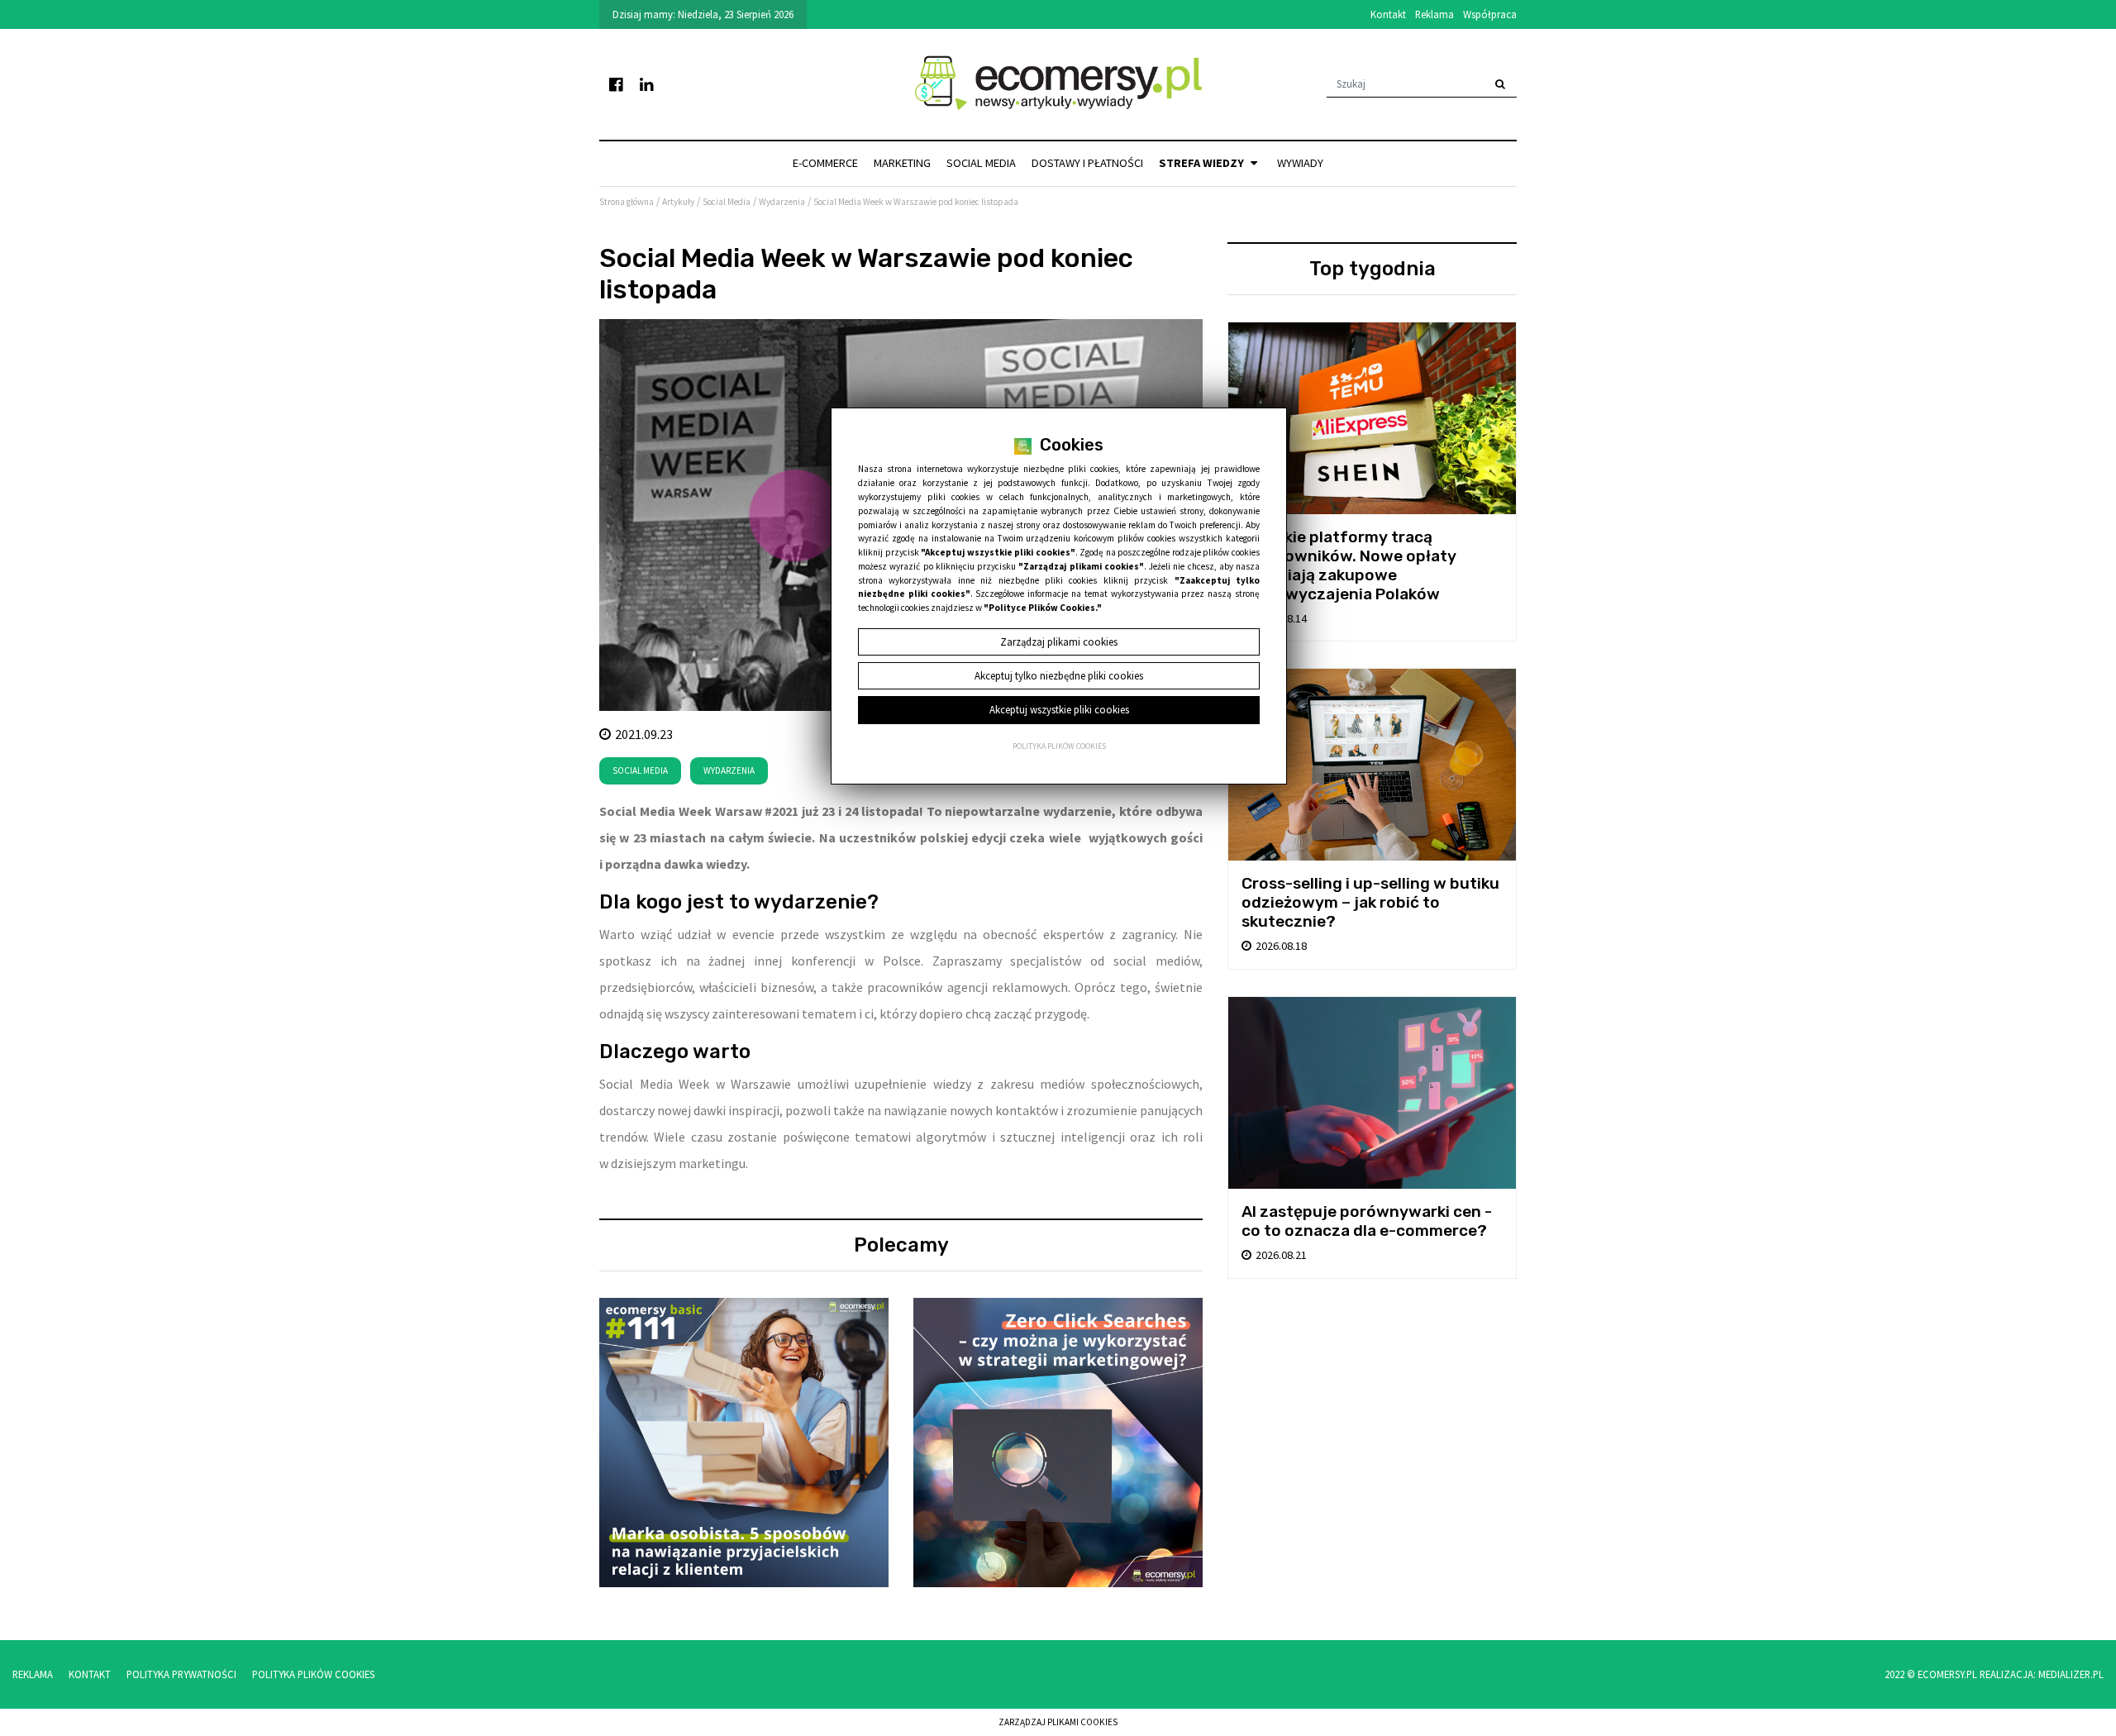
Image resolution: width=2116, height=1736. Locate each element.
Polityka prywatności (181, 1674)
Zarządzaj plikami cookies (1058, 1722)
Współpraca (1490, 14)
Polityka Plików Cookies (313, 1674)
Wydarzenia (729, 770)
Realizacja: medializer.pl (2042, 1674)
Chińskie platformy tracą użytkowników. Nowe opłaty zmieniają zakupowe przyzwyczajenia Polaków (1349, 565)
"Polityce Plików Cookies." (1043, 608)
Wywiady (1300, 163)
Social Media (981, 163)
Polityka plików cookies (1059, 746)
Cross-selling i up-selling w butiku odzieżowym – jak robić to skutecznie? (1370, 902)
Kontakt (1388, 14)
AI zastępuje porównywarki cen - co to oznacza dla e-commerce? (1367, 1221)
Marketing (902, 163)
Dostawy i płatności (1087, 163)
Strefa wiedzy (1203, 163)
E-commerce (825, 163)
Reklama (1434, 14)
